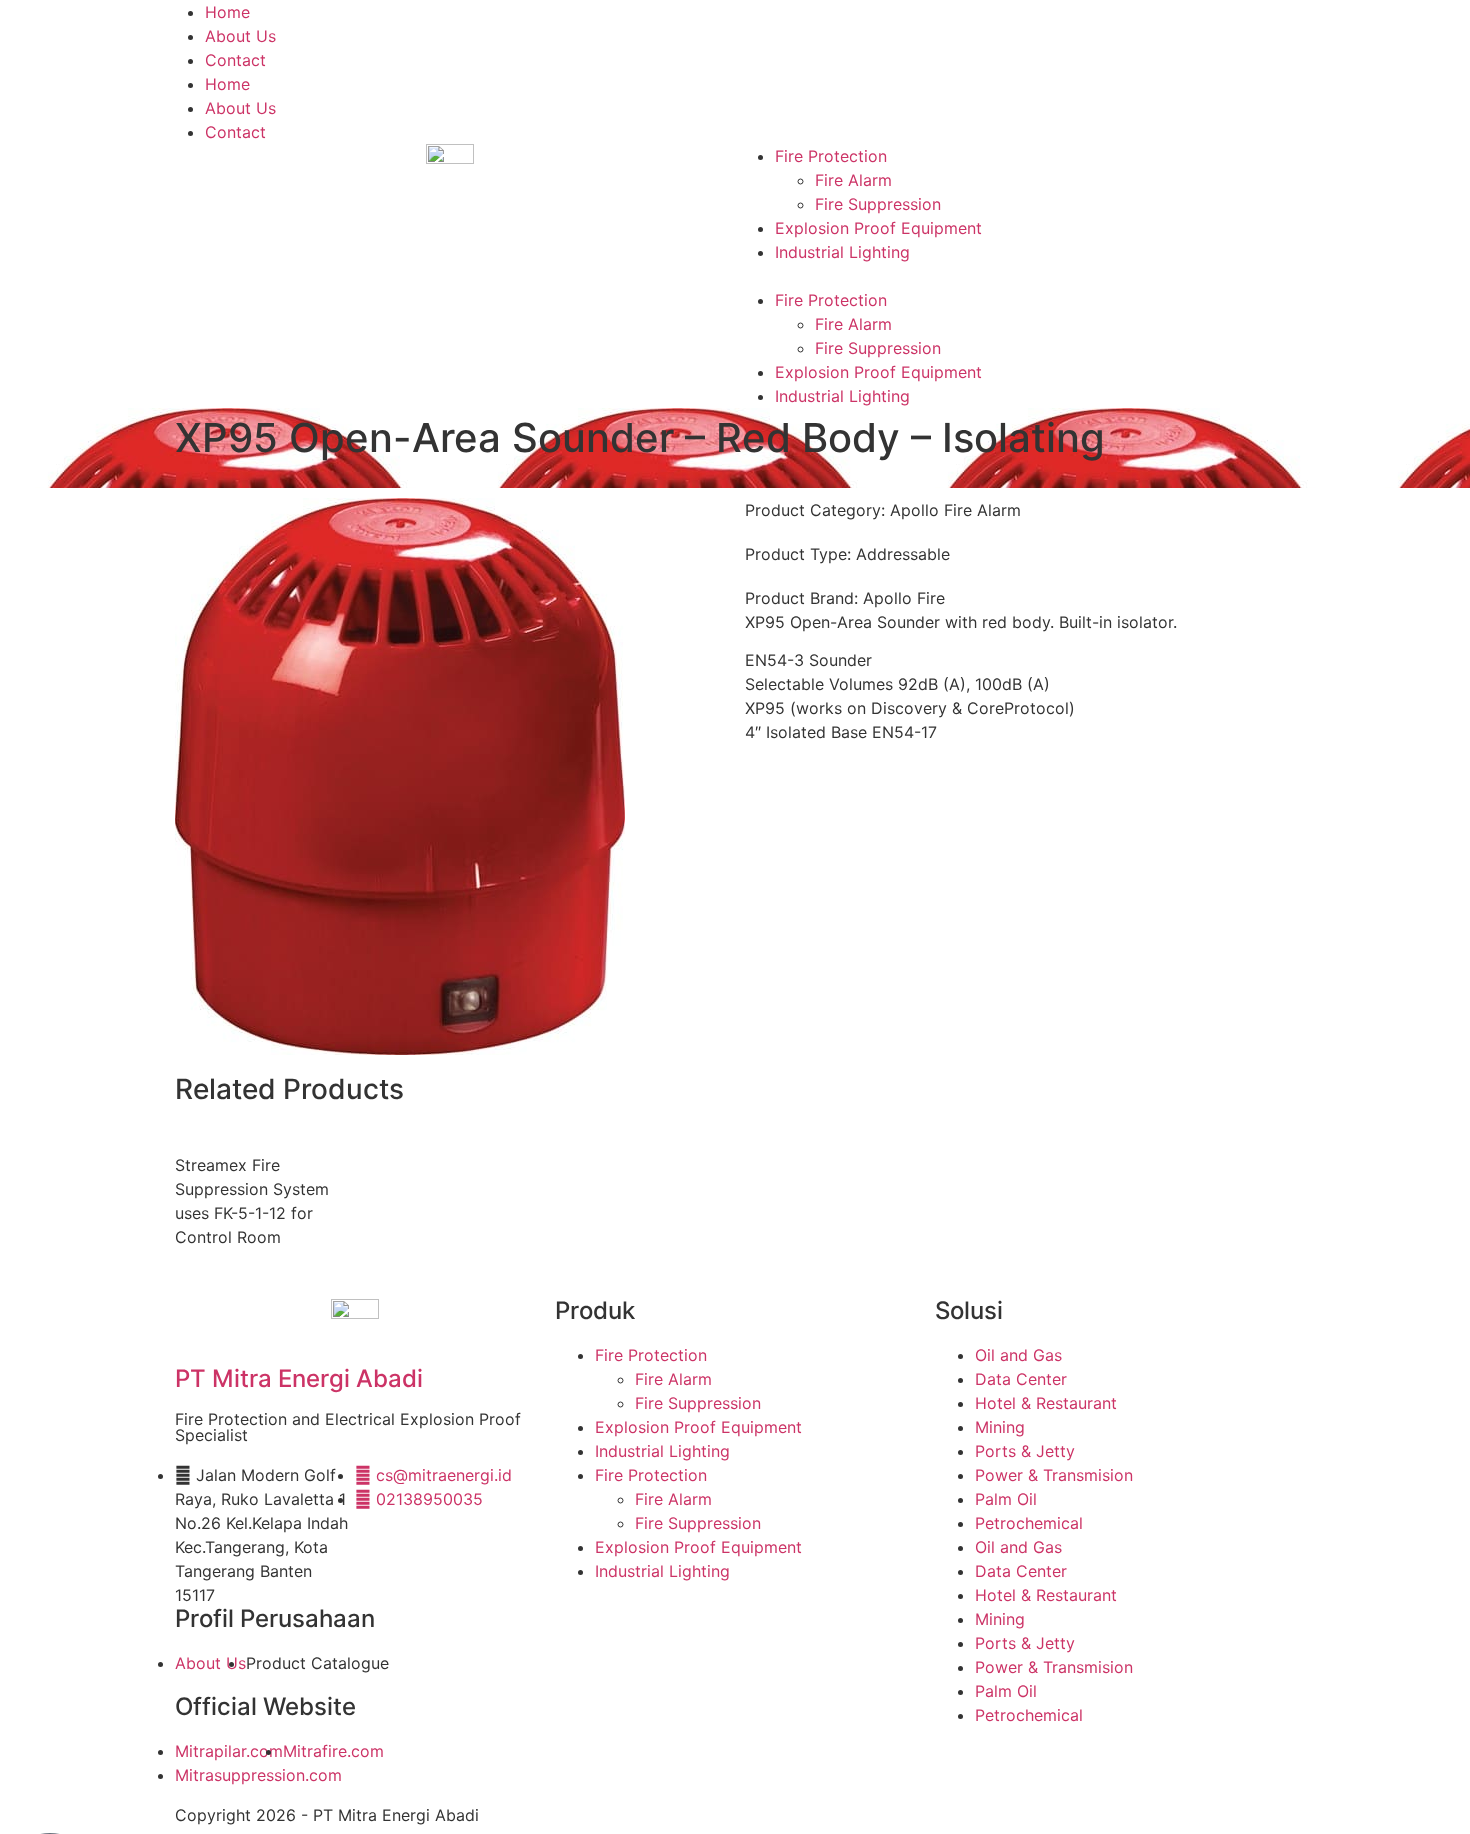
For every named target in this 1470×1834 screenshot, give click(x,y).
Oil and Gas (1018, 1355)
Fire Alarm (853, 180)
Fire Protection (831, 156)
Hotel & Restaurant (1046, 1403)
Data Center (1021, 1379)
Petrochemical (1029, 1523)
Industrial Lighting (842, 252)
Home (227, 12)
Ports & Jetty (1025, 1451)
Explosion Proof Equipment (878, 228)
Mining (1000, 1427)
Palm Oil (1006, 1499)
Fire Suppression (878, 204)
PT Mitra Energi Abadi (299, 1378)
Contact (235, 60)
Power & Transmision (1054, 1475)
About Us (240, 36)
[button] (1020, 276)
